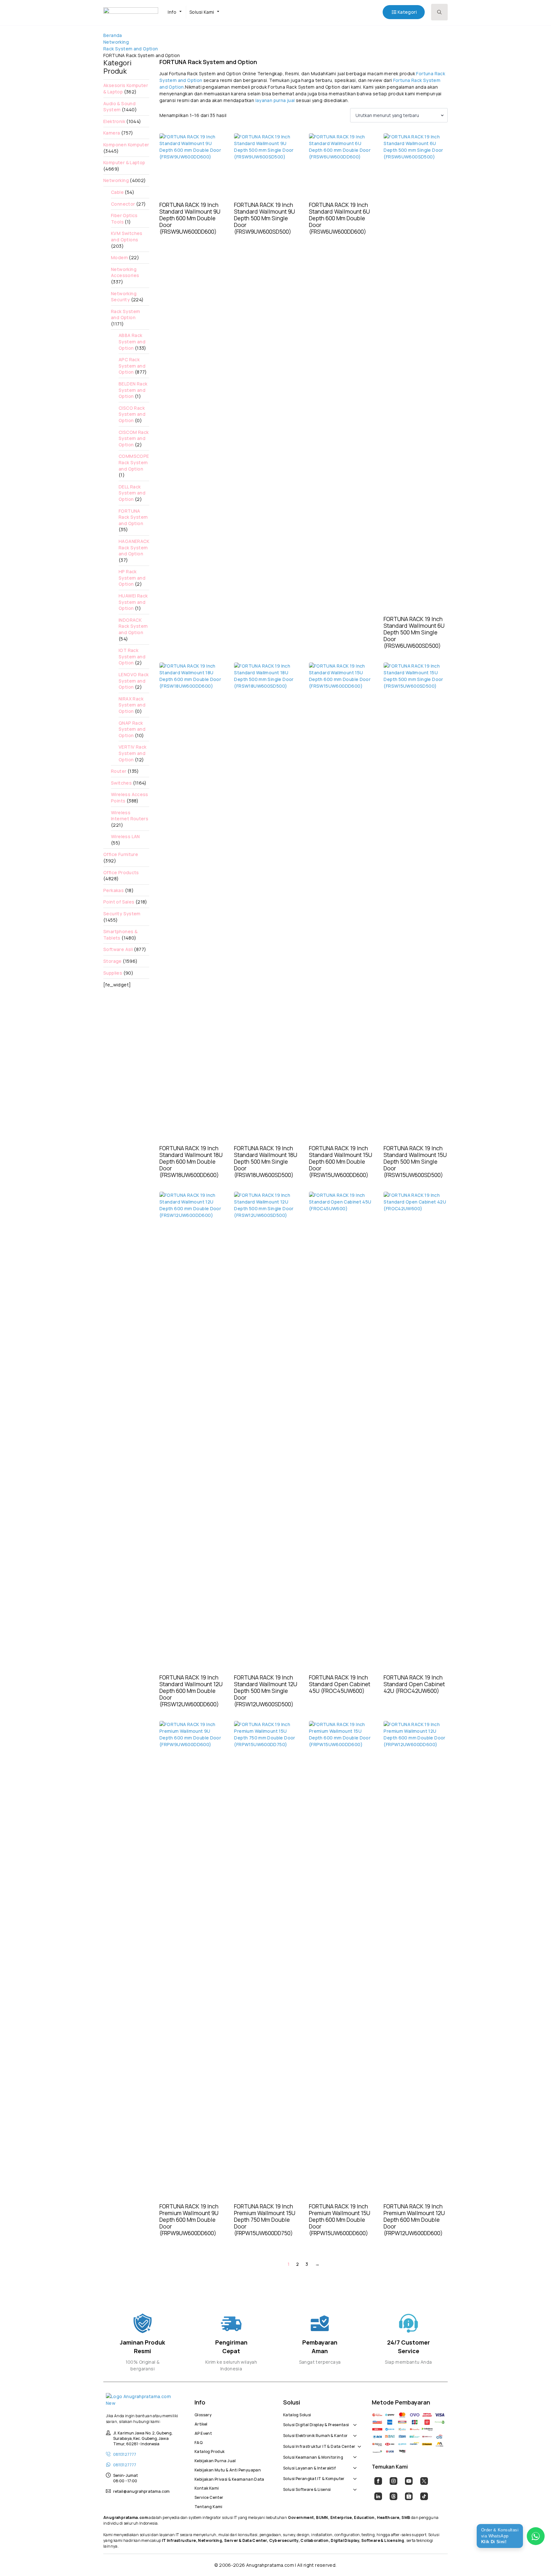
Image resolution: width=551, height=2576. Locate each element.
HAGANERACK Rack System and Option (134, 547)
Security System (122, 914)
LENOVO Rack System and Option (134, 681)
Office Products (121, 872)
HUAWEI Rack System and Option (133, 602)
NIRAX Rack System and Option (132, 705)
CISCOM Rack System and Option (134, 438)
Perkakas (114, 890)
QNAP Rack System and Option (132, 729)
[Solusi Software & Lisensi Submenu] (354, 2486)
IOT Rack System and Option (132, 656)
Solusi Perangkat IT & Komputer (314, 2478)
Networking (116, 42)
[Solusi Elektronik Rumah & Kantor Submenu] (354, 2432)
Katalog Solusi (297, 2414)
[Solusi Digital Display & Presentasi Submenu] (354, 2422)
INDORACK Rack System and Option (133, 626)
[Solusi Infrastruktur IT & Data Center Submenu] (358, 2443)
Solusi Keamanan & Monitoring (313, 2456)
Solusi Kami (202, 12)
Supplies (113, 973)
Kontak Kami (207, 2487)
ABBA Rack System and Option (132, 341)
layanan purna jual (275, 100)
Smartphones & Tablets (120, 935)
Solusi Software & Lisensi (307, 2489)
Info (172, 12)
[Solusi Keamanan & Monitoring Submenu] (354, 2454)
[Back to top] (535, 2560)
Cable (117, 192)
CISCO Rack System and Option (132, 414)
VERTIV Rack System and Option (132, 753)
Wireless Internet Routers (130, 816)
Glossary (203, 2414)
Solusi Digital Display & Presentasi (316, 2424)
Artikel (201, 2423)
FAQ (198, 2442)
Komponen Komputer (126, 145)
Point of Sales (119, 902)
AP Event (203, 2433)
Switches (121, 783)
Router (119, 771)
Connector (123, 204)
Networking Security (124, 297)
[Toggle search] (439, 12)
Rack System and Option (131, 49)
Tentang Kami (209, 2506)
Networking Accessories (125, 272)
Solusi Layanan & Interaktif (310, 2467)
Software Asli (118, 949)
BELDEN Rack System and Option (133, 390)
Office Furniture (121, 854)
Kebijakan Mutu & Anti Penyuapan (228, 2469)
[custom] (378, 2481)
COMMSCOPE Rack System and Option (134, 462)
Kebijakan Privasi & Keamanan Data (229, 2478)
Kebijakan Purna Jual (215, 2460)
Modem (119, 257)
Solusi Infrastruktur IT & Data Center (319, 2446)
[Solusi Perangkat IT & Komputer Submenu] (354, 2475)
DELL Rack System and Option (132, 493)
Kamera (112, 133)
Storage (113, 961)
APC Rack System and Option (132, 366)
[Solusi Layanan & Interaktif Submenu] (354, 2465)
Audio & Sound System (119, 107)
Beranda (113, 35)
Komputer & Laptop (124, 162)
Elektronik (114, 121)
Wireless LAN (125, 836)
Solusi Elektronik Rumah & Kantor (315, 2435)
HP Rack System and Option (132, 578)
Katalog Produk (209, 2451)
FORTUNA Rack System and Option (133, 517)
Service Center (209, 2497)
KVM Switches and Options (127, 236)
